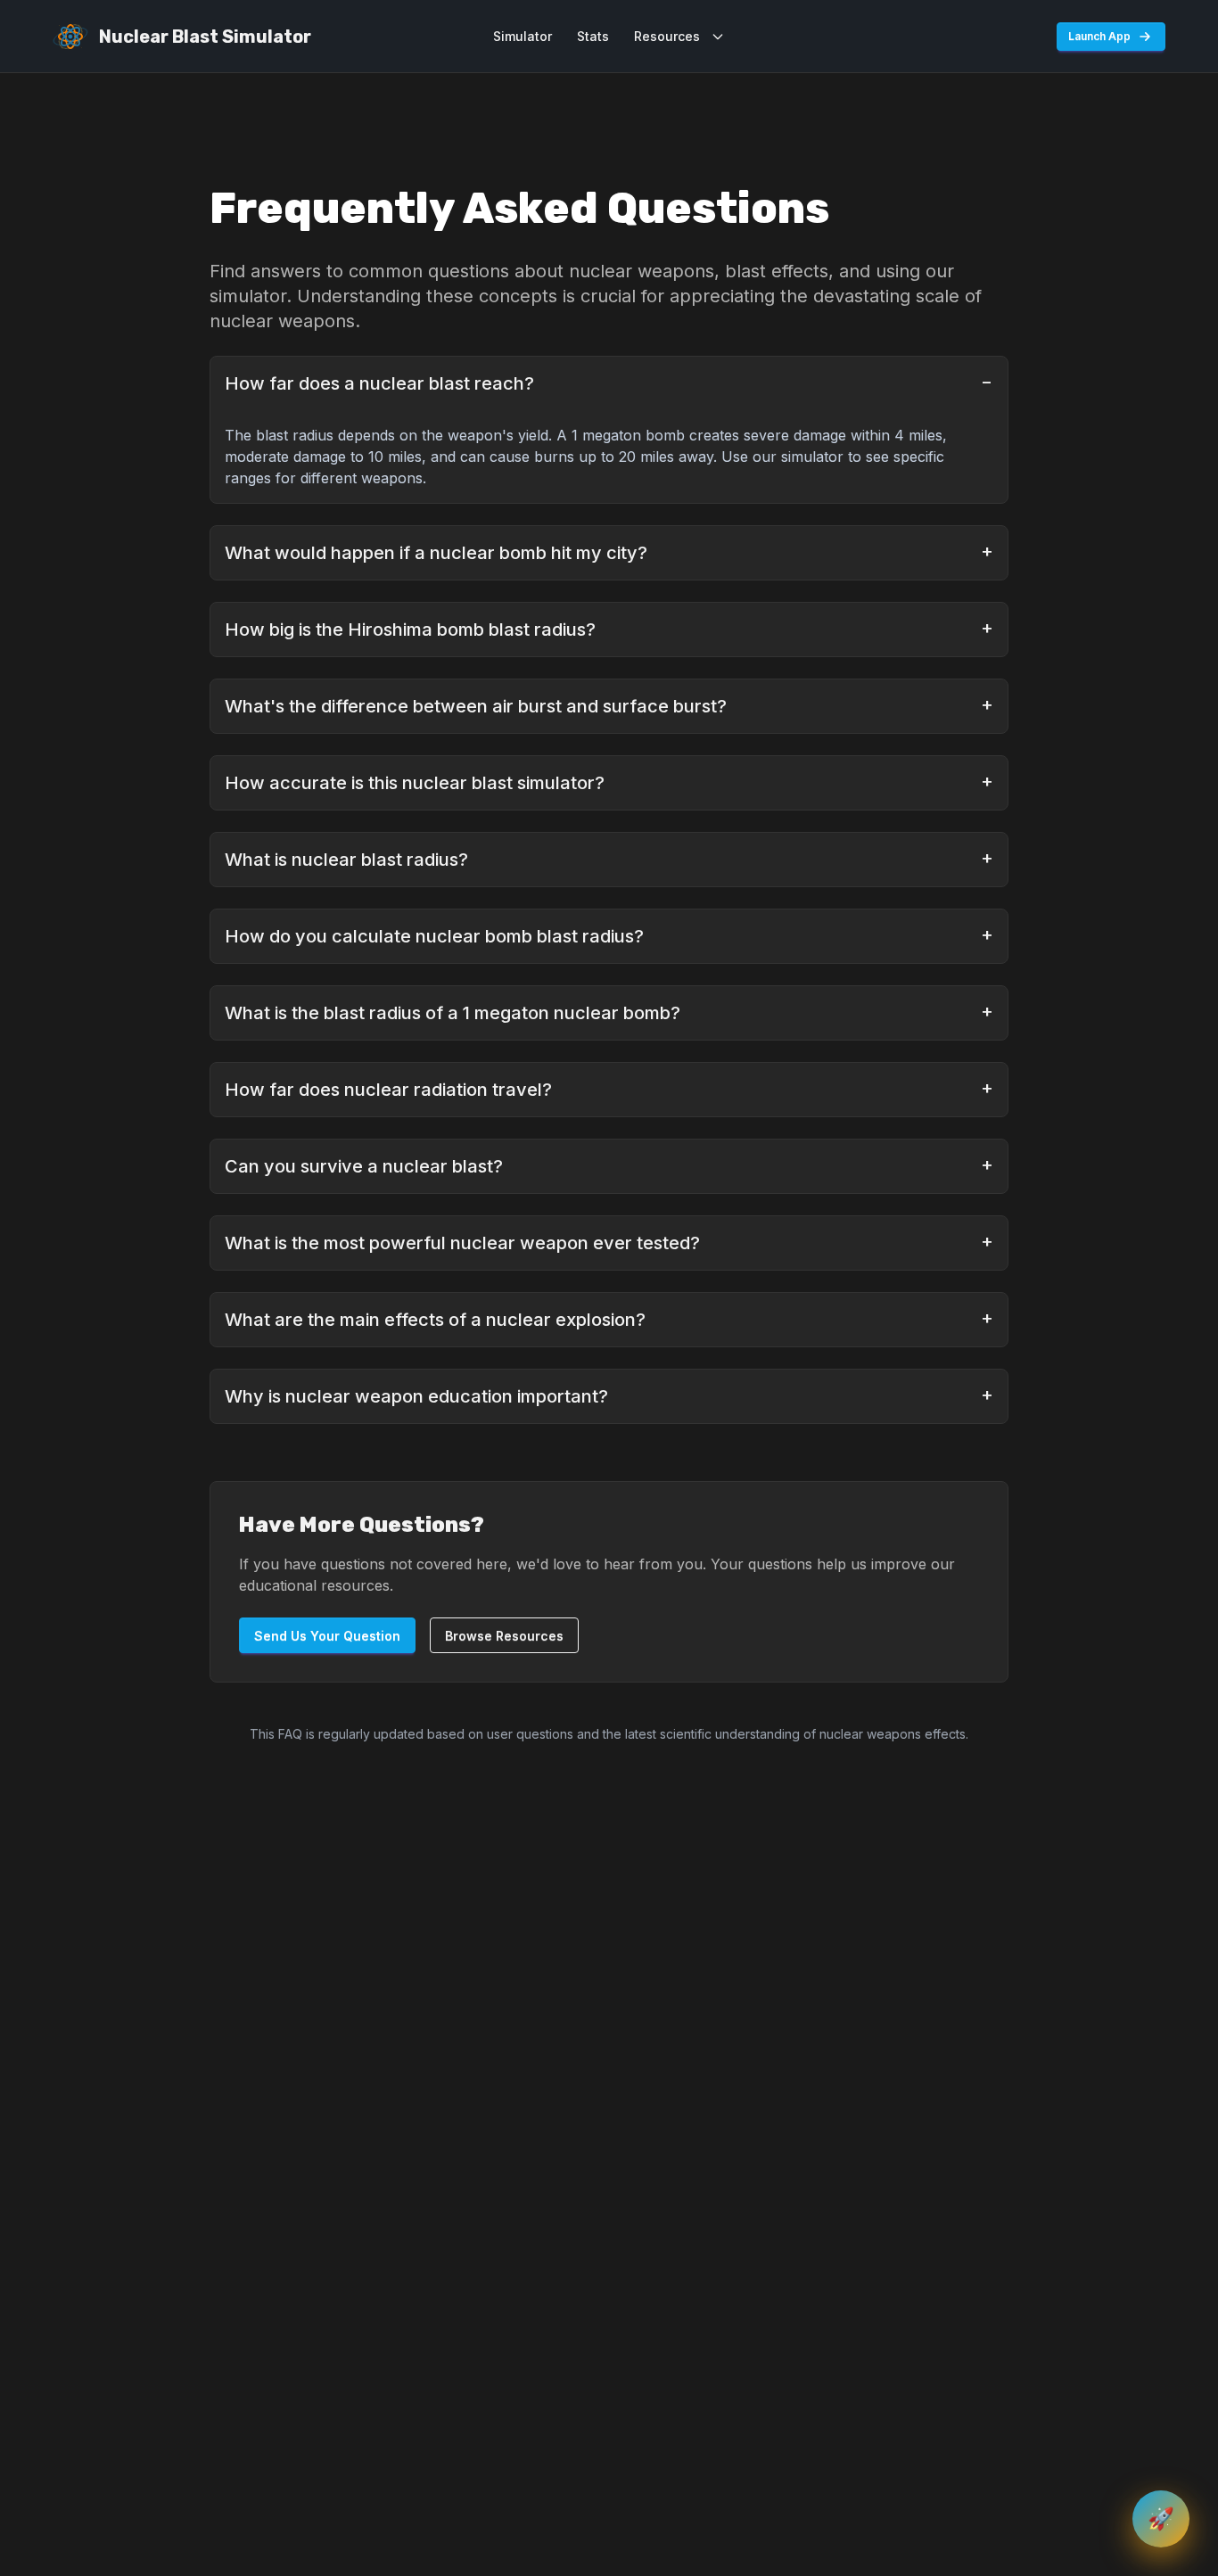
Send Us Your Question (327, 1636)
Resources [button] (667, 36)
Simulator (523, 36)
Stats (593, 36)
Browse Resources (504, 1636)
